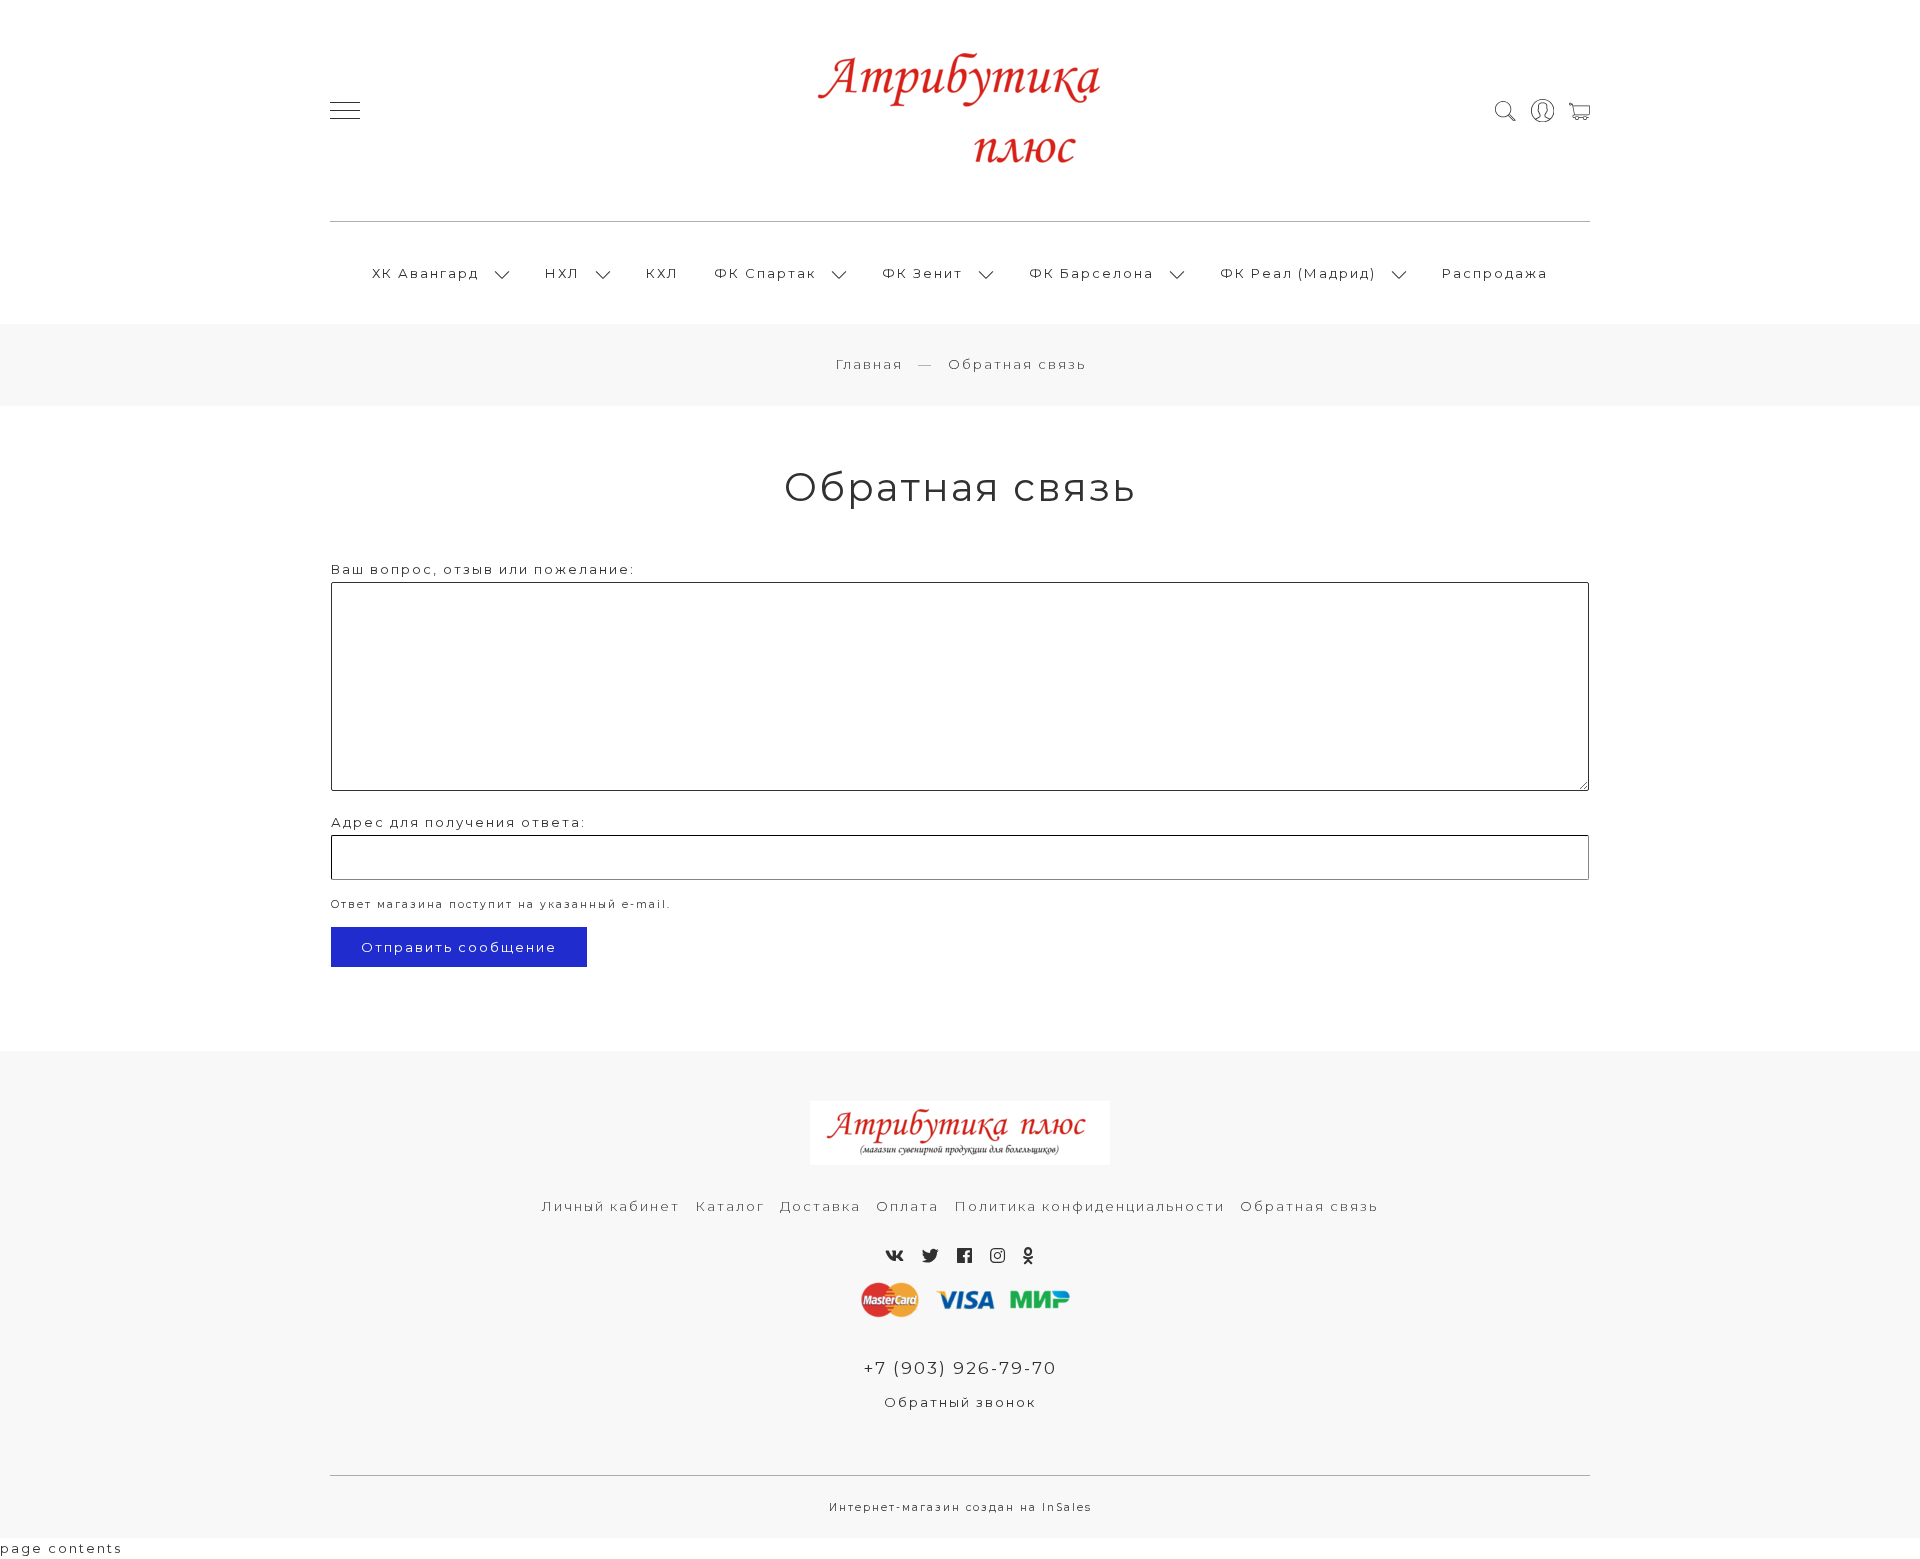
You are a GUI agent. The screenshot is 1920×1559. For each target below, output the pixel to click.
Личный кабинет (611, 1206)
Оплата (907, 1206)
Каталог (730, 1206)
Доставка (820, 1206)
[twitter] (931, 1256)
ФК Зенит (922, 273)
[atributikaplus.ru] (960, 110)
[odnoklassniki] (1029, 1256)
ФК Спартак (765, 273)
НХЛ (562, 273)
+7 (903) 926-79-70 (960, 1368)
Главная (869, 364)
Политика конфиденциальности (1089, 1206)
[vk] (895, 1256)
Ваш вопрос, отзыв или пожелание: (483, 569)
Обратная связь (1309, 1206)
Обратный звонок (960, 1402)
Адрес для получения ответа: (458, 822)
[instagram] (998, 1256)
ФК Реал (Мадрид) (1298, 273)
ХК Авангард (425, 273)
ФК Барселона (1091, 273)
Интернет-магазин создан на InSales (960, 1507)
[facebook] (965, 1256)
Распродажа (1495, 273)
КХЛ (662, 273)
